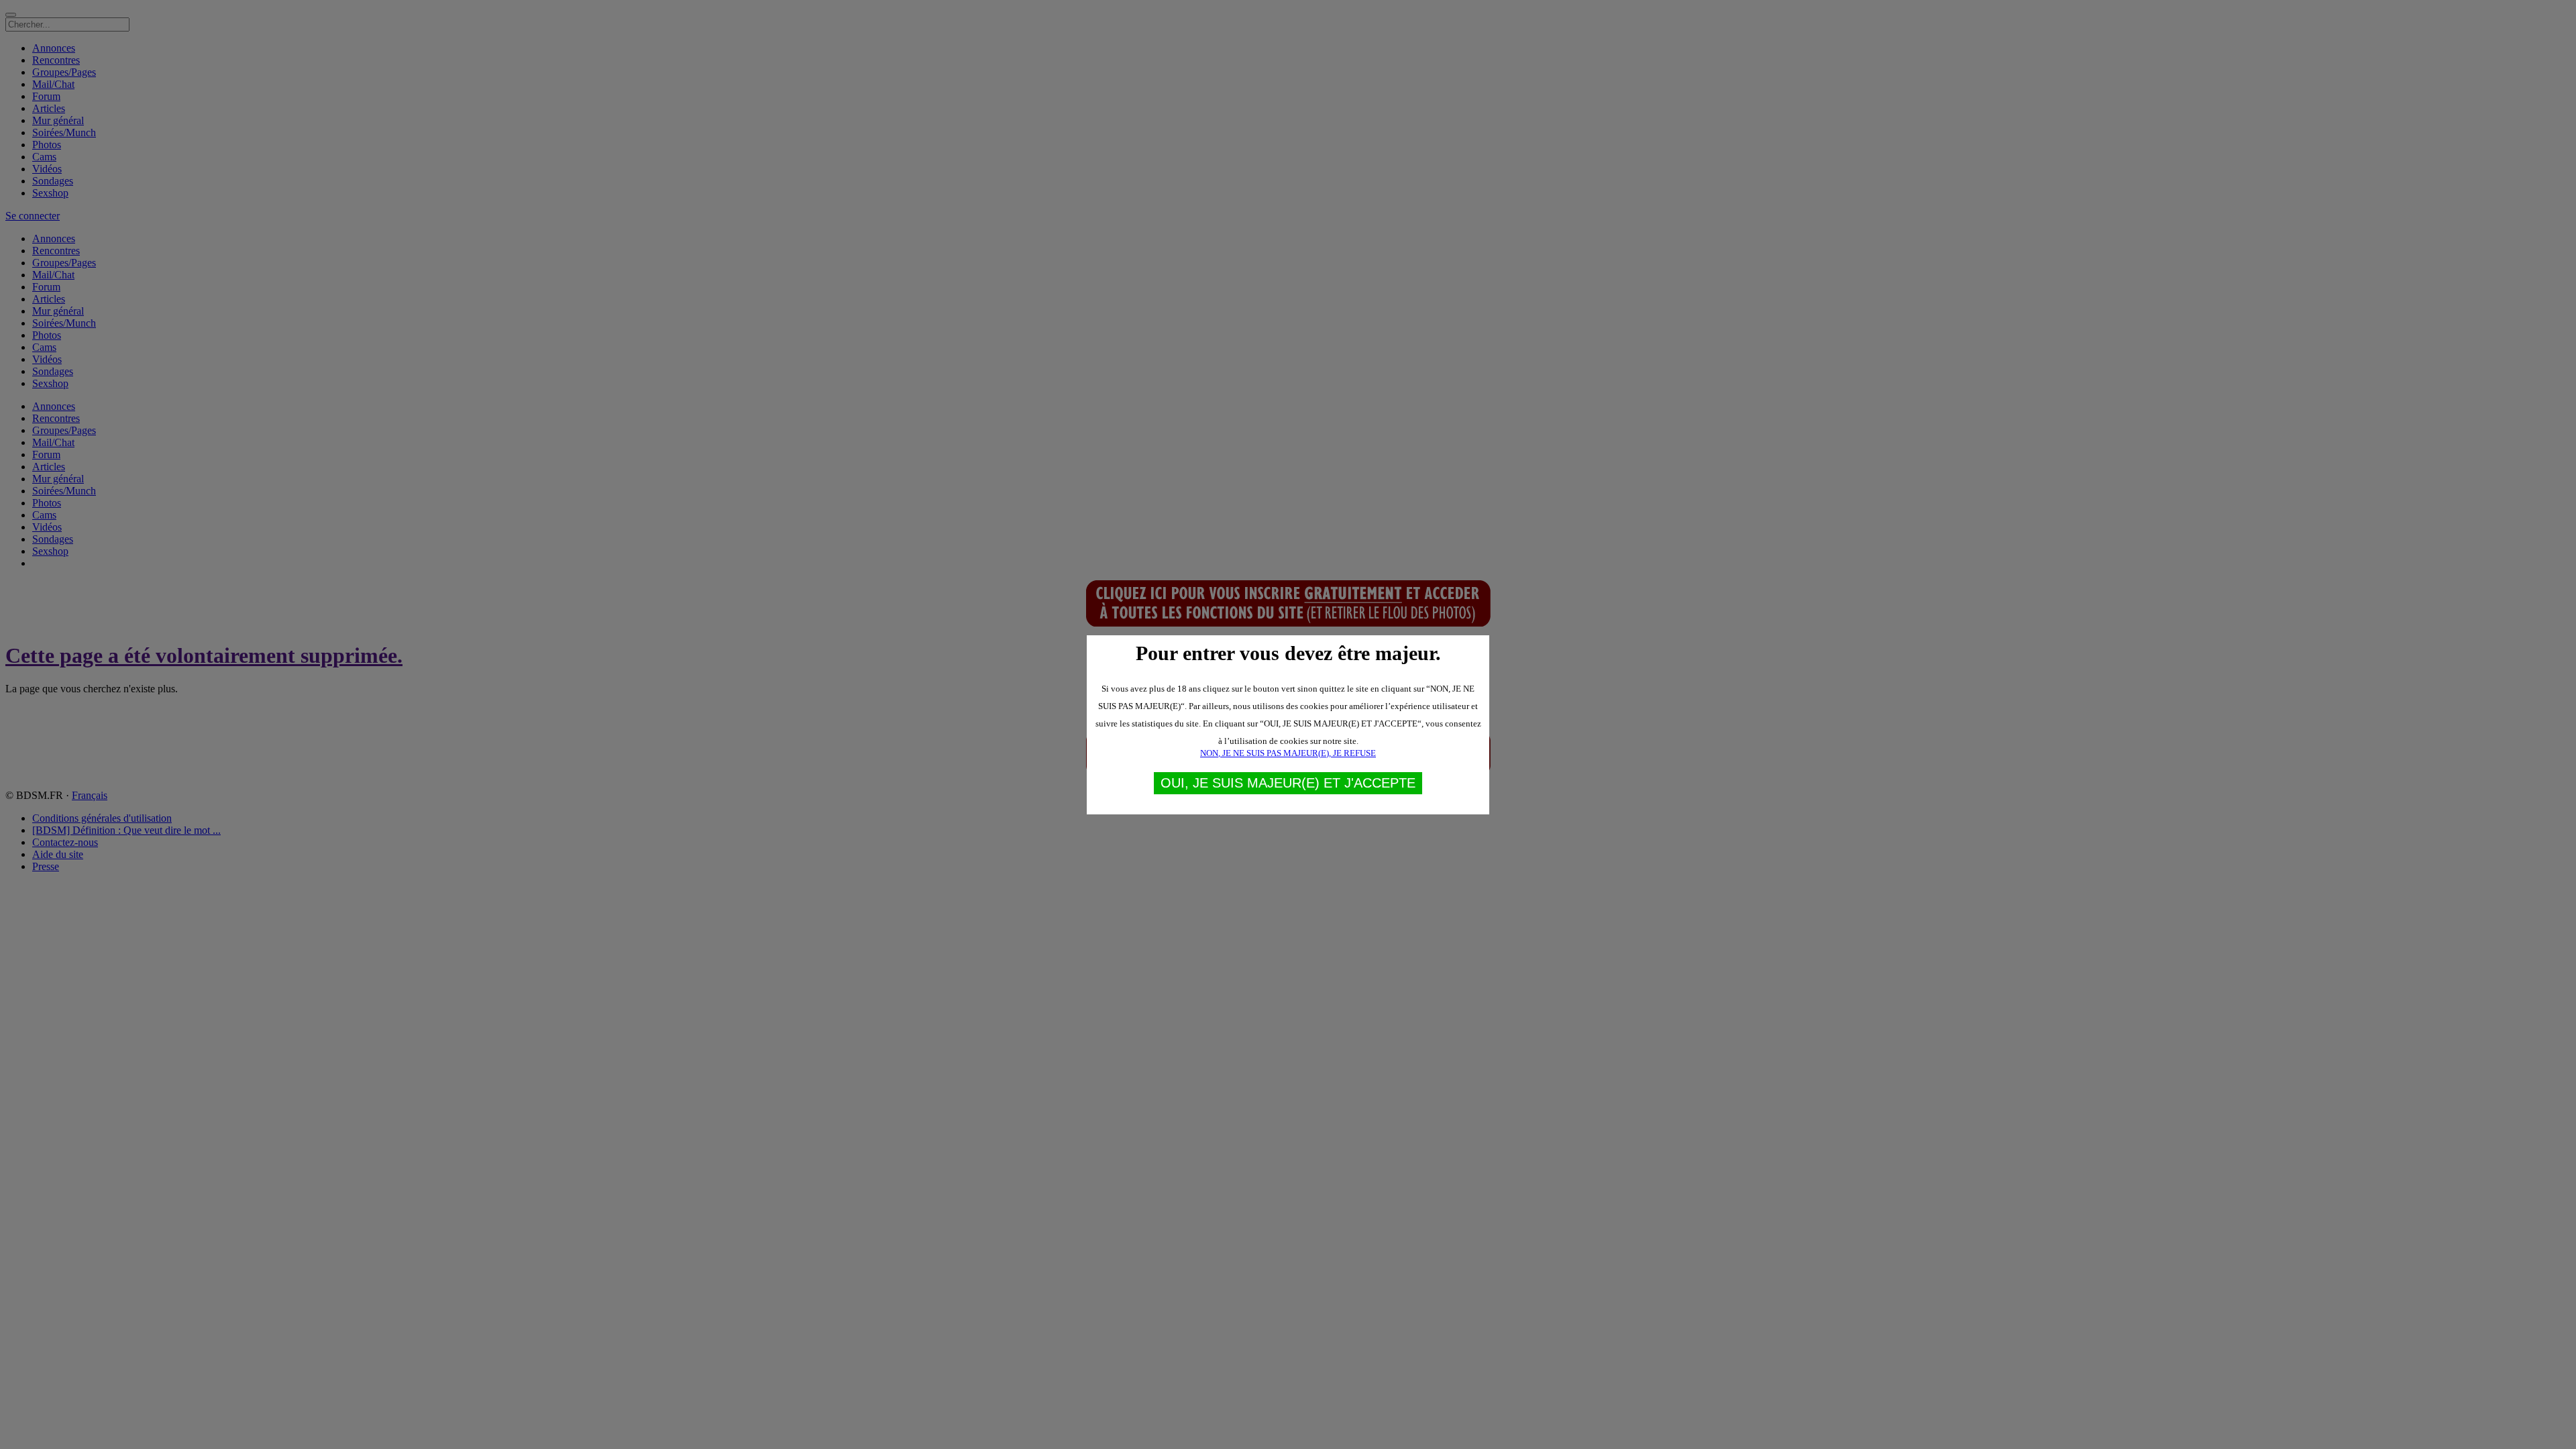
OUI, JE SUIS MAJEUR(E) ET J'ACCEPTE (1288, 783)
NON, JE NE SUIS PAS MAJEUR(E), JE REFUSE (1288, 753)
